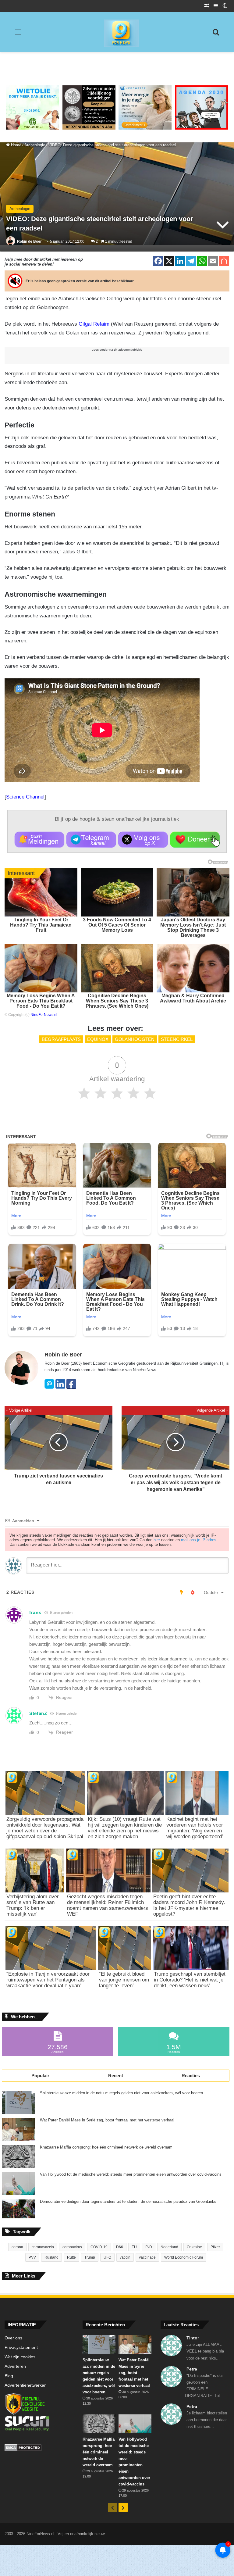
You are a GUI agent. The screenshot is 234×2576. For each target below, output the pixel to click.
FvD (149, 2247)
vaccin (125, 2257)
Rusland (51, 2257)
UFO (107, 2257)
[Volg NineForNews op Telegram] (91, 840)
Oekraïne (194, 2247)
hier (157, 1540)
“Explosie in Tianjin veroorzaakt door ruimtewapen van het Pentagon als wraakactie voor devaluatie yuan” (48, 1980)
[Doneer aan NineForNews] (195, 840)
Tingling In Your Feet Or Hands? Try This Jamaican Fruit (41, 925)
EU (134, 2247)
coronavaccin (43, 2247)
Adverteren (15, 2366)
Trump (90, 2257)
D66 (120, 2247)
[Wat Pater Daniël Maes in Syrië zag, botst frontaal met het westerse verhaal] (19, 2129)
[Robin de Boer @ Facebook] (71, 1387)
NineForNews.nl (44, 1015)
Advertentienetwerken (26, 2385)
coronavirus (72, 2247)
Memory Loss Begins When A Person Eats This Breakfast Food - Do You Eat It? (41, 1001)
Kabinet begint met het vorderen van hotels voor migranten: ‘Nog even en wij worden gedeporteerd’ (195, 1828)
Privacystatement (21, 2347)
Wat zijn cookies (20, 2357)
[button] (39, 840)
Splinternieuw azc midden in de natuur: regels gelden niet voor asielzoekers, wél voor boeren (121, 2093)
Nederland (169, 2247)
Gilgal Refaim (94, 324)
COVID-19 (99, 2247)
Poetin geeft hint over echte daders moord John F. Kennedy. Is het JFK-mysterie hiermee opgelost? (189, 1905)
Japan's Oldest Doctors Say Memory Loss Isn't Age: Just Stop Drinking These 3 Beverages (193, 927)
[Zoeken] (216, 34)
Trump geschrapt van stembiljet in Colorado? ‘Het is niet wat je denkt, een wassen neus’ (190, 1980)
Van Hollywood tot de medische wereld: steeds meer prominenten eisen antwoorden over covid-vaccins (131, 2174)
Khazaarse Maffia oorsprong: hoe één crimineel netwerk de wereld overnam (106, 2147)
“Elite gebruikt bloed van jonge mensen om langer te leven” (124, 1980)
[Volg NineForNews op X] (143, 840)
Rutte (71, 2257)
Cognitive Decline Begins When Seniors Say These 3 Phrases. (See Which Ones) (117, 1001)
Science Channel (25, 797)
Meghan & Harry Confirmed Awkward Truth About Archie (193, 998)
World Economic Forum (184, 2257)
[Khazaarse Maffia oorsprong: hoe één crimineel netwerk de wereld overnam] (19, 2157)
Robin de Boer (29, 241)
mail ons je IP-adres (199, 1540)
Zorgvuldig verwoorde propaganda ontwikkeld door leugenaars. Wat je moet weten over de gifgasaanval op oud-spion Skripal (45, 1828)
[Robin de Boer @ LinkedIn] (60, 1387)
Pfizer (215, 2247)
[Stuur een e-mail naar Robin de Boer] (49, 1387)
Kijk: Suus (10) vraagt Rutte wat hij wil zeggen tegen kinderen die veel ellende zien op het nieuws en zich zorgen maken (125, 1828)
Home (16, 145)
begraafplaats (61, 1039)
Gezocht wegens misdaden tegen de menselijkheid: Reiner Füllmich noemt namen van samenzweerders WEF (108, 1905)
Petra (192, 2369)
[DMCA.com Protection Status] (39, 2449)
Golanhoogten (135, 1039)
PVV (32, 2257)
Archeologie (35, 145)
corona (17, 2247)
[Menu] (18, 34)
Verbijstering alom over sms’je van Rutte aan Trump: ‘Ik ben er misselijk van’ (33, 1905)
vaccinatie (147, 2257)
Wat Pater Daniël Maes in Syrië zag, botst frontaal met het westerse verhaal (107, 2120)
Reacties (191, 2076)
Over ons (13, 2338)
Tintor (193, 2338)
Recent (116, 2076)
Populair (40, 2076)
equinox (98, 1039)
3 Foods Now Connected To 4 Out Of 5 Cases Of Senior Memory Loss (117, 925)
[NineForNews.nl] (117, 32)
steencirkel (177, 1039)
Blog (9, 2376)
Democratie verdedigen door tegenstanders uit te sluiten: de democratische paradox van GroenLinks (128, 2202)
